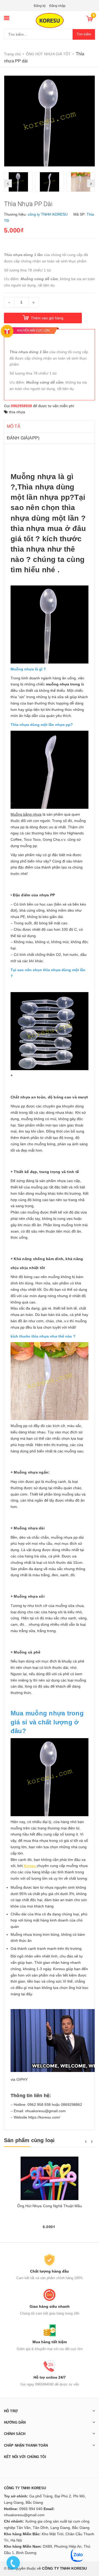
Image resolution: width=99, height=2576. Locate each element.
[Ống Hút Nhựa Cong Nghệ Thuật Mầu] (49, 2178)
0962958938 (21, 406)
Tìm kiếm (84, 34)
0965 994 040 (31, 2509)
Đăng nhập (57, 6)
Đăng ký (40, 6)
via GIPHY (19, 2079)
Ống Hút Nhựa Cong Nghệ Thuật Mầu (49, 2206)
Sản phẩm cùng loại (29, 2140)
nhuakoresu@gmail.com (24, 2515)
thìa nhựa (17, 412)
